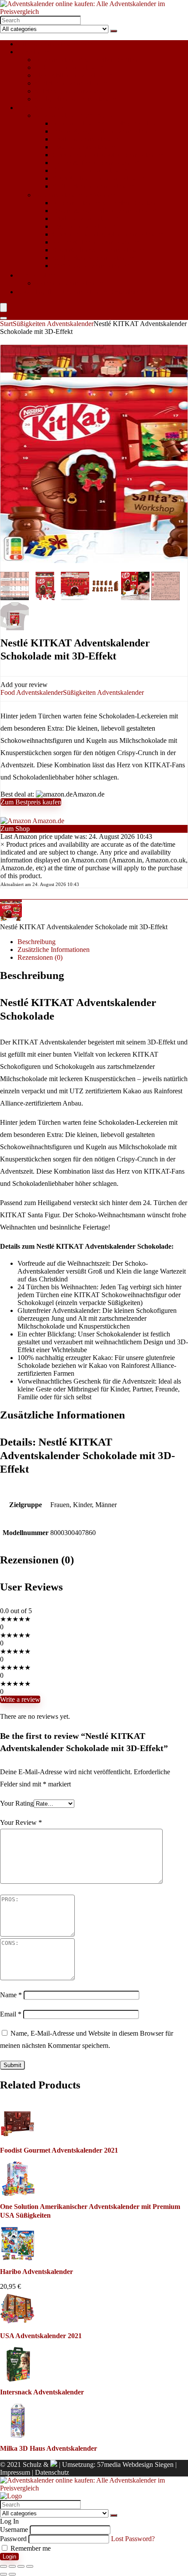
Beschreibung (37, 942)
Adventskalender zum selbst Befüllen (86, 60)
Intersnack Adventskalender (42, 2392)
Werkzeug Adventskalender (91, 266)
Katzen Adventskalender (69, 283)
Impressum (15, 2472)
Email (11, 2014)
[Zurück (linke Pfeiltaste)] (3, 2574)
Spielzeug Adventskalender (73, 91)
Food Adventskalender (84, 147)
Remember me (30, 2548)
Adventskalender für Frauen (74, 115)
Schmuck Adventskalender (89, 170)
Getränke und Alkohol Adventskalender (107, 155)
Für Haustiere (36, 275)
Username (14, 2530)
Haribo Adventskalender (37, 2272)
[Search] (114, 31)
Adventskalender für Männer (75, 195)
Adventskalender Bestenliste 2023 (86, 292)
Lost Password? (133, 2539)
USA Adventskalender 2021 (41, 2336)
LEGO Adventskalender (69, 67)
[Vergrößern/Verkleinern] (3, 2566)
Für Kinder (33, 52)
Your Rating (17, 1803)
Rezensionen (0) (40, 957)
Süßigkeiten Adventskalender (75, 99)
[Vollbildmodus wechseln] (12, 2566)
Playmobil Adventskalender (73, 75)
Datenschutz (52, 2472)
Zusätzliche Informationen (54, 950)
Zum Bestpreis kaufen (31, 802)
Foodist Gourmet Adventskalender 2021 (59, 2150)
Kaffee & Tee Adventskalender (95, 163)
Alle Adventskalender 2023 (55, 44)
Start (6, 324)
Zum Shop (15, 829)
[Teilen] (21, 2566)
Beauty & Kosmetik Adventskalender (104, 131)
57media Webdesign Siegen (135, 2464)
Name (11, 1995)
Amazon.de (48, 821)
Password (13, 2539)
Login (9, 2557)
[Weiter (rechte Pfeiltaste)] (12, 2574)
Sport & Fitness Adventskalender (98, 178)
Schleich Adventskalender (71, 83)
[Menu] (3, 307)
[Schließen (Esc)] (30, 2566)
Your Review (21, 1822)
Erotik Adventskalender (85, 139)
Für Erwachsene (40, 108)
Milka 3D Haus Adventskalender (49, 2448)
